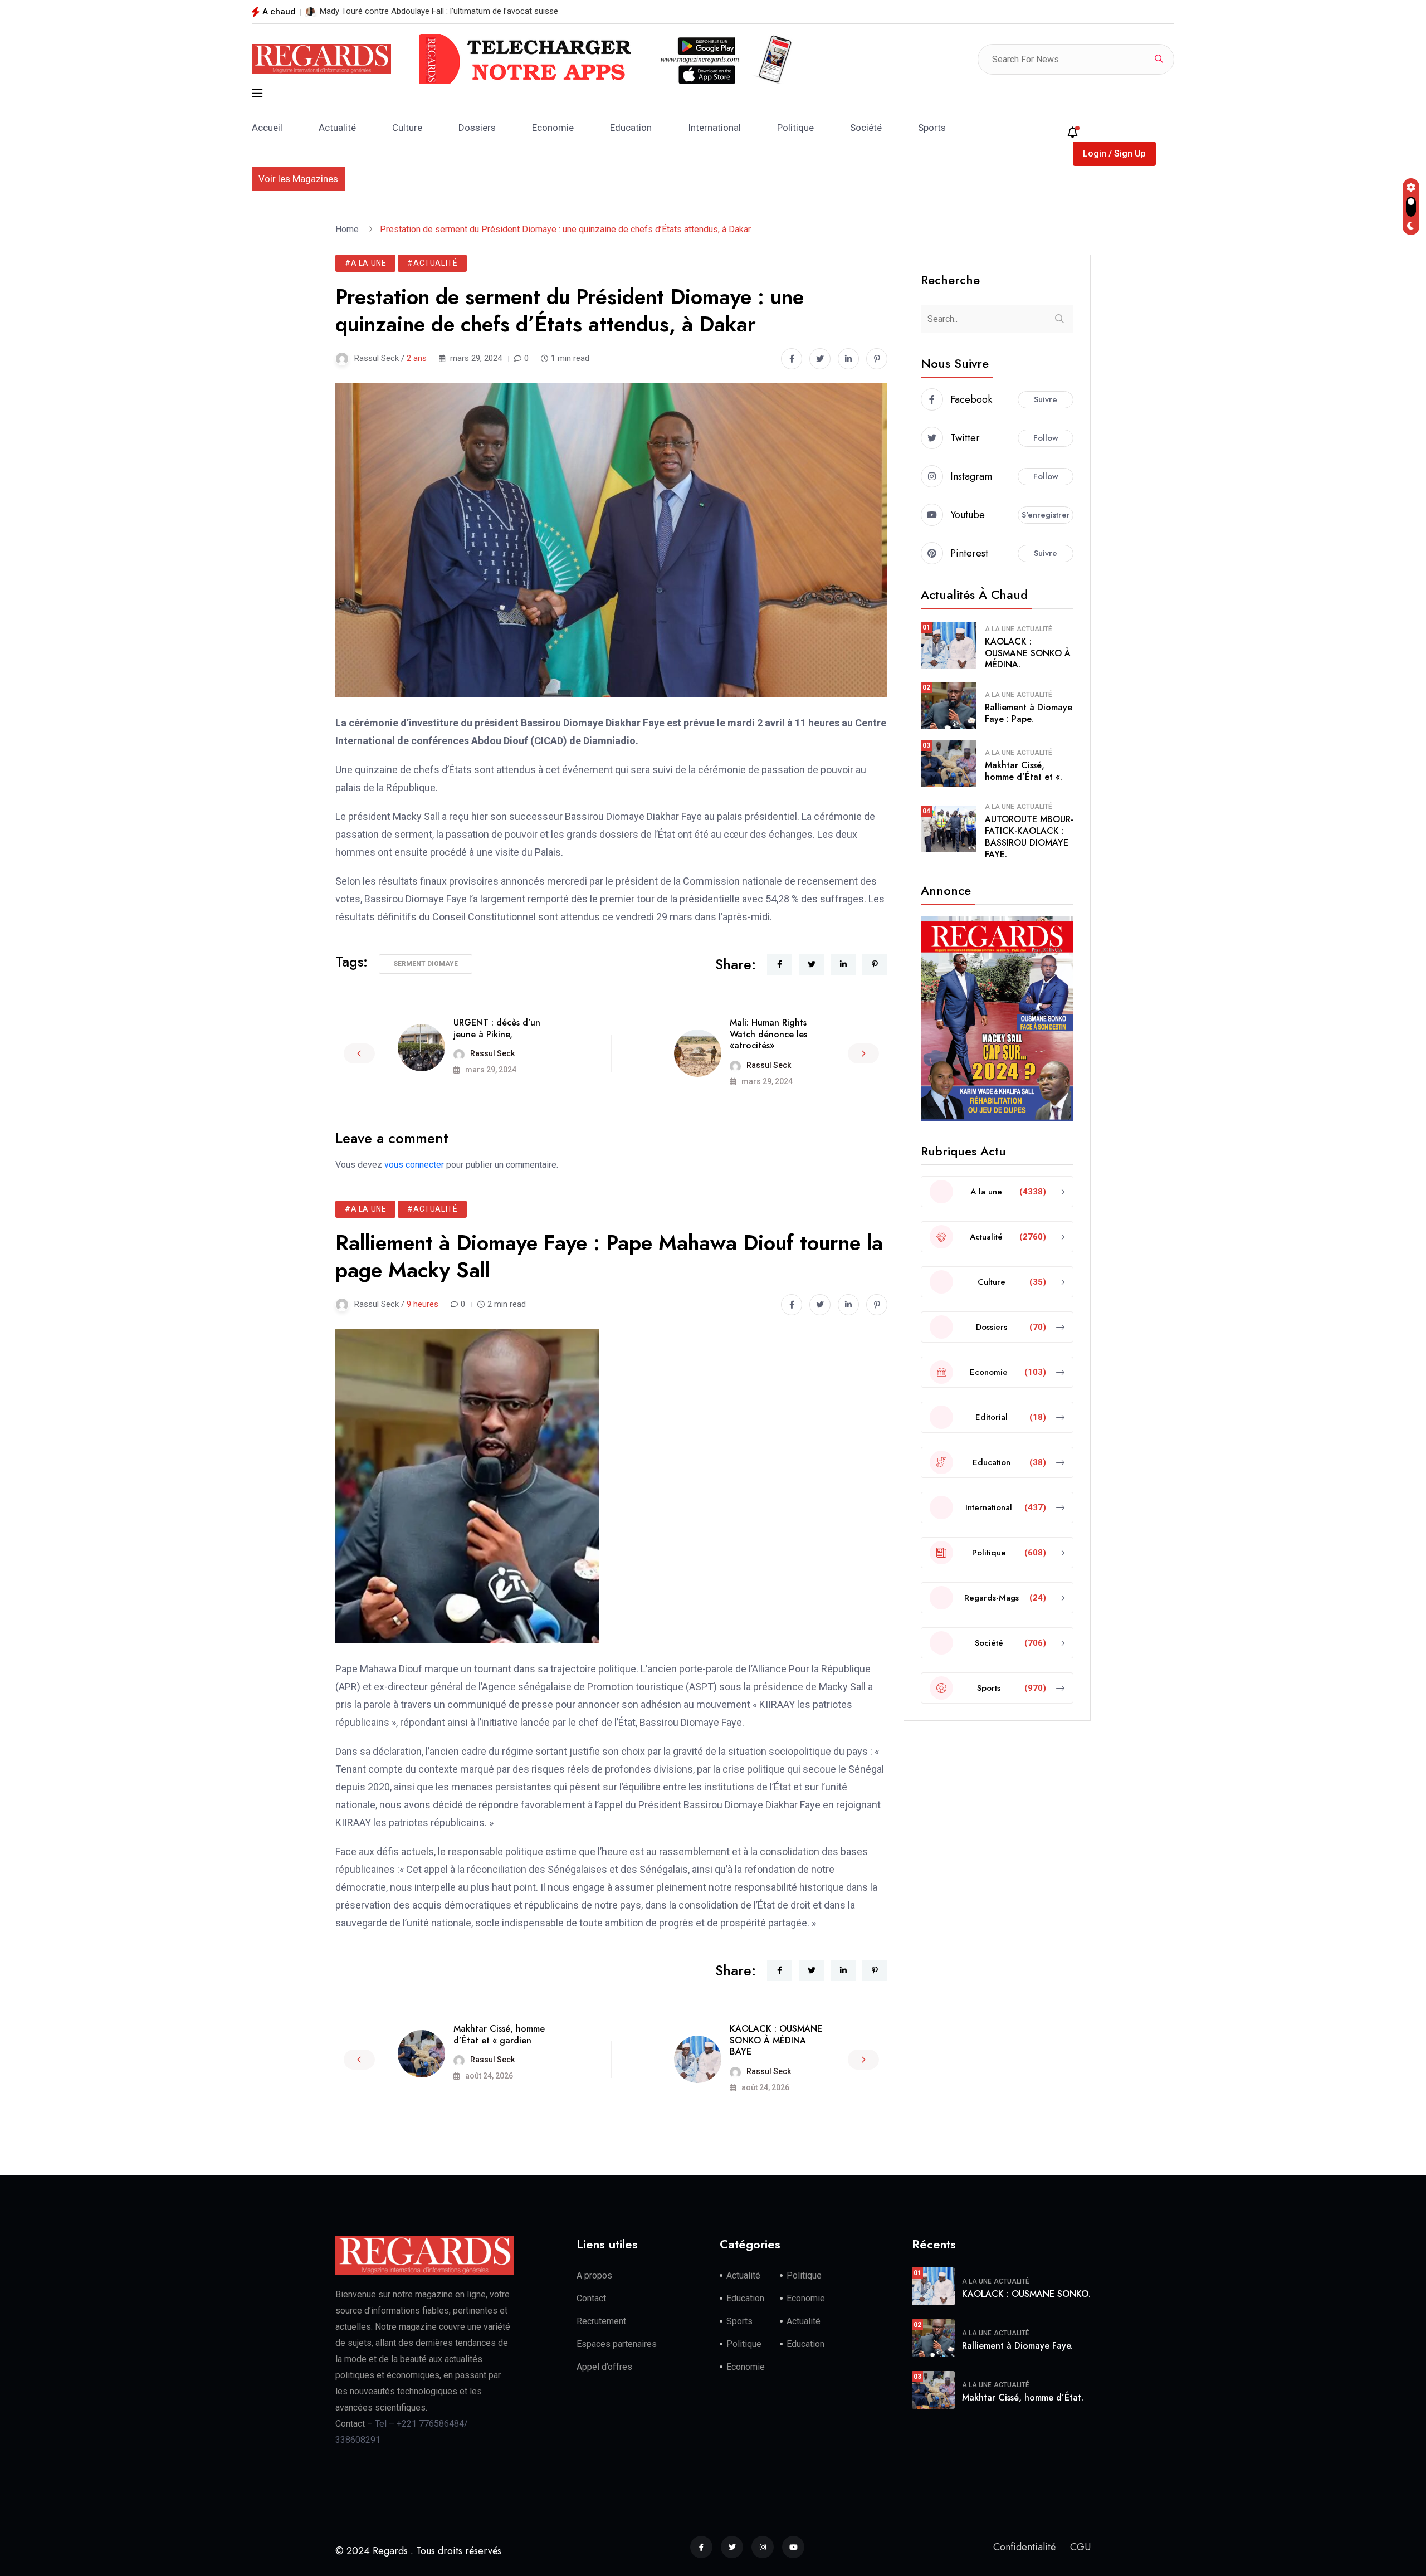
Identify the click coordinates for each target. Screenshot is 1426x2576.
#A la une (365, 263)
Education (631, 128)
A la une (1000, 629)
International (714, 128)
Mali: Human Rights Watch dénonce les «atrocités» (768, 1034)
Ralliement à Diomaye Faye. (1017, 2346)
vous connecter (414, 1165)
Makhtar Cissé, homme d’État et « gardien (499, 2035)
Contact (591, 2298)
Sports (932, 128)
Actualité (337, 128)
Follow (1046, 438)
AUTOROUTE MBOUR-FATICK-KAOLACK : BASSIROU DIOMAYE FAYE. (1029, 836)
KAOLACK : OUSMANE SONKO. (1026, 2294)
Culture (407, 128)
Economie (553, 128)
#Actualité (432, 263)
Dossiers (477, 128)
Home (349, 229)
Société (866, 128)
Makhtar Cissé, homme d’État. (1023, 2397)
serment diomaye (426, 964)
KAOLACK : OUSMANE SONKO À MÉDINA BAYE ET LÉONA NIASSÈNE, (446, 11)
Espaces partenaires (617, 2344)
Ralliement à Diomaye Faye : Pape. (1029, 713)
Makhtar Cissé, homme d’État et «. (1024, 771)
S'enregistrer (1046, 515)
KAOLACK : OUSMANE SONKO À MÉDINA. (1028, 653)
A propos (594, 2275)
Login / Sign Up (1114, 153)
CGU (1080, 2547)
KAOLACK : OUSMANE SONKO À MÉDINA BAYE (776, 2040)
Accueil (267, 128)
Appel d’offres (604, 2367)
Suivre (1046, 399)
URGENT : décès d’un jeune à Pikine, (497, 1028)
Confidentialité (1024, 2547)
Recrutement (601, 2321)
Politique (795, 128)
